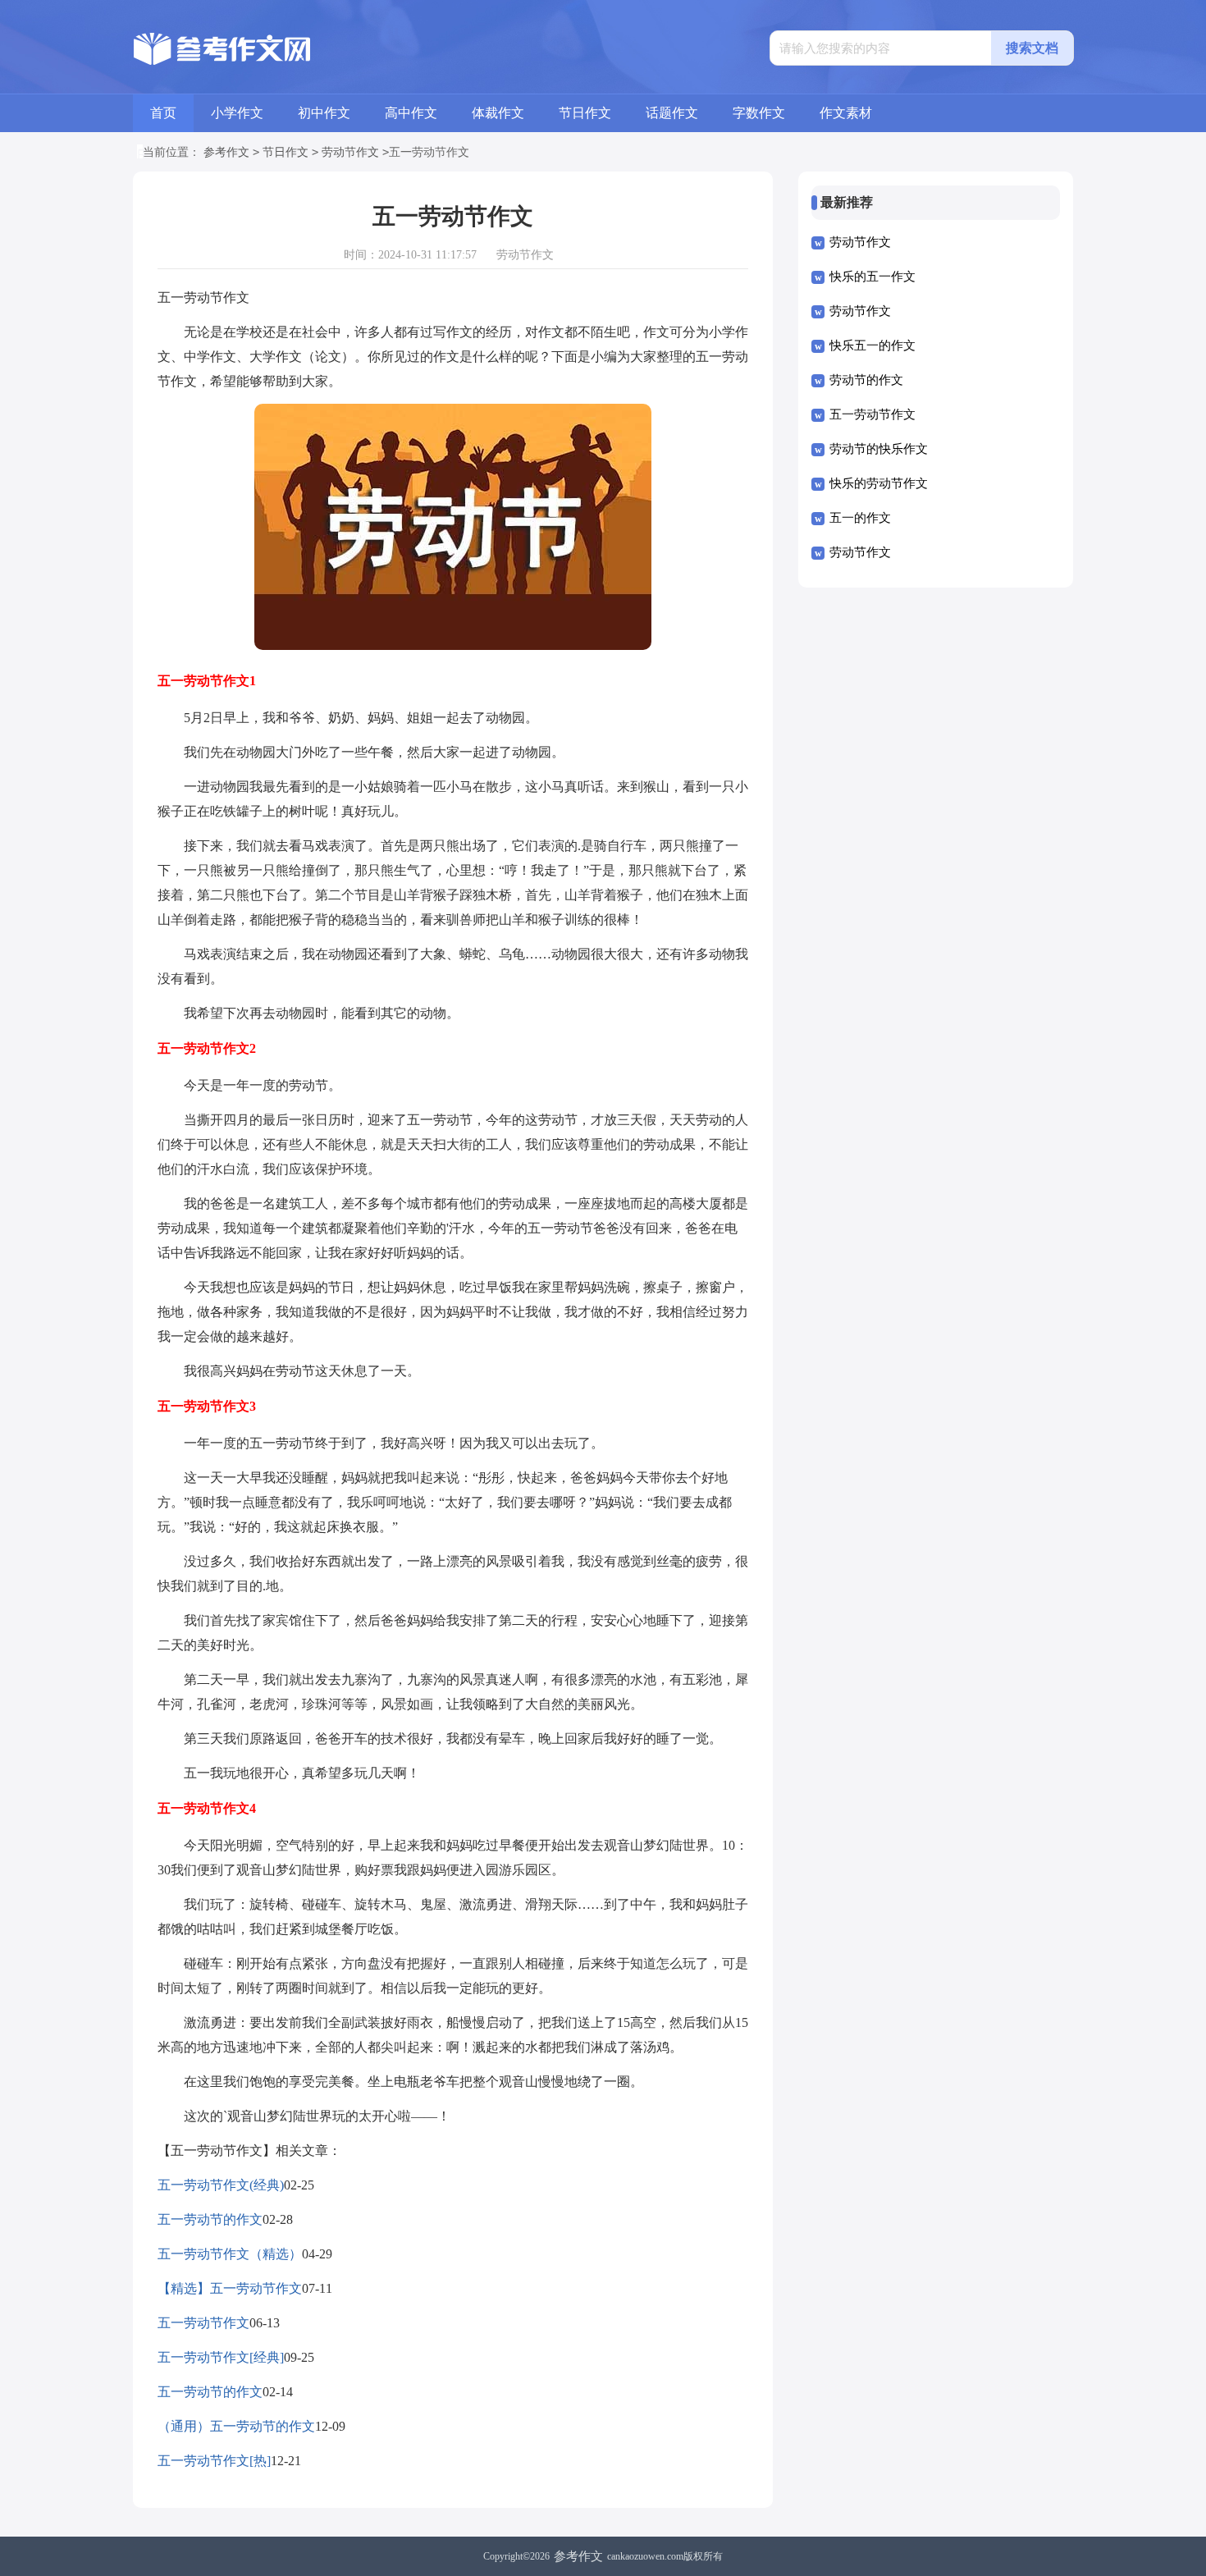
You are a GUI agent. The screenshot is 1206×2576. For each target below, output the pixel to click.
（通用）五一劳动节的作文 (236, 2426)
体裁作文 (498, 113)
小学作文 (237, 113)
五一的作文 (860, 518)
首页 (163, 113)
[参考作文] (226, 49)
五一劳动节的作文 (210, 2219)
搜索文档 (1032, 48)
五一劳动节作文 (203, 2323)
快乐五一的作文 (873, 345)
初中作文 (324, 113)
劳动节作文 (350, 152)
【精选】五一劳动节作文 (230, 2288)
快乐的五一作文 (873, 277)
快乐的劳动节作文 (879, 483)
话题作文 (672, 113)
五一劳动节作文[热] (214, 2461)
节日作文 (585, 113)
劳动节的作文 (866, 380)
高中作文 (411, 113)
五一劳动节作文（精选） (230, 2254)
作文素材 (846, 113)
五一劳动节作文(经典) (221, 2185)
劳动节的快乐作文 (879, 449)
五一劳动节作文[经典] (221, 2357)
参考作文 (226, 152)
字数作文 (759, 113)
